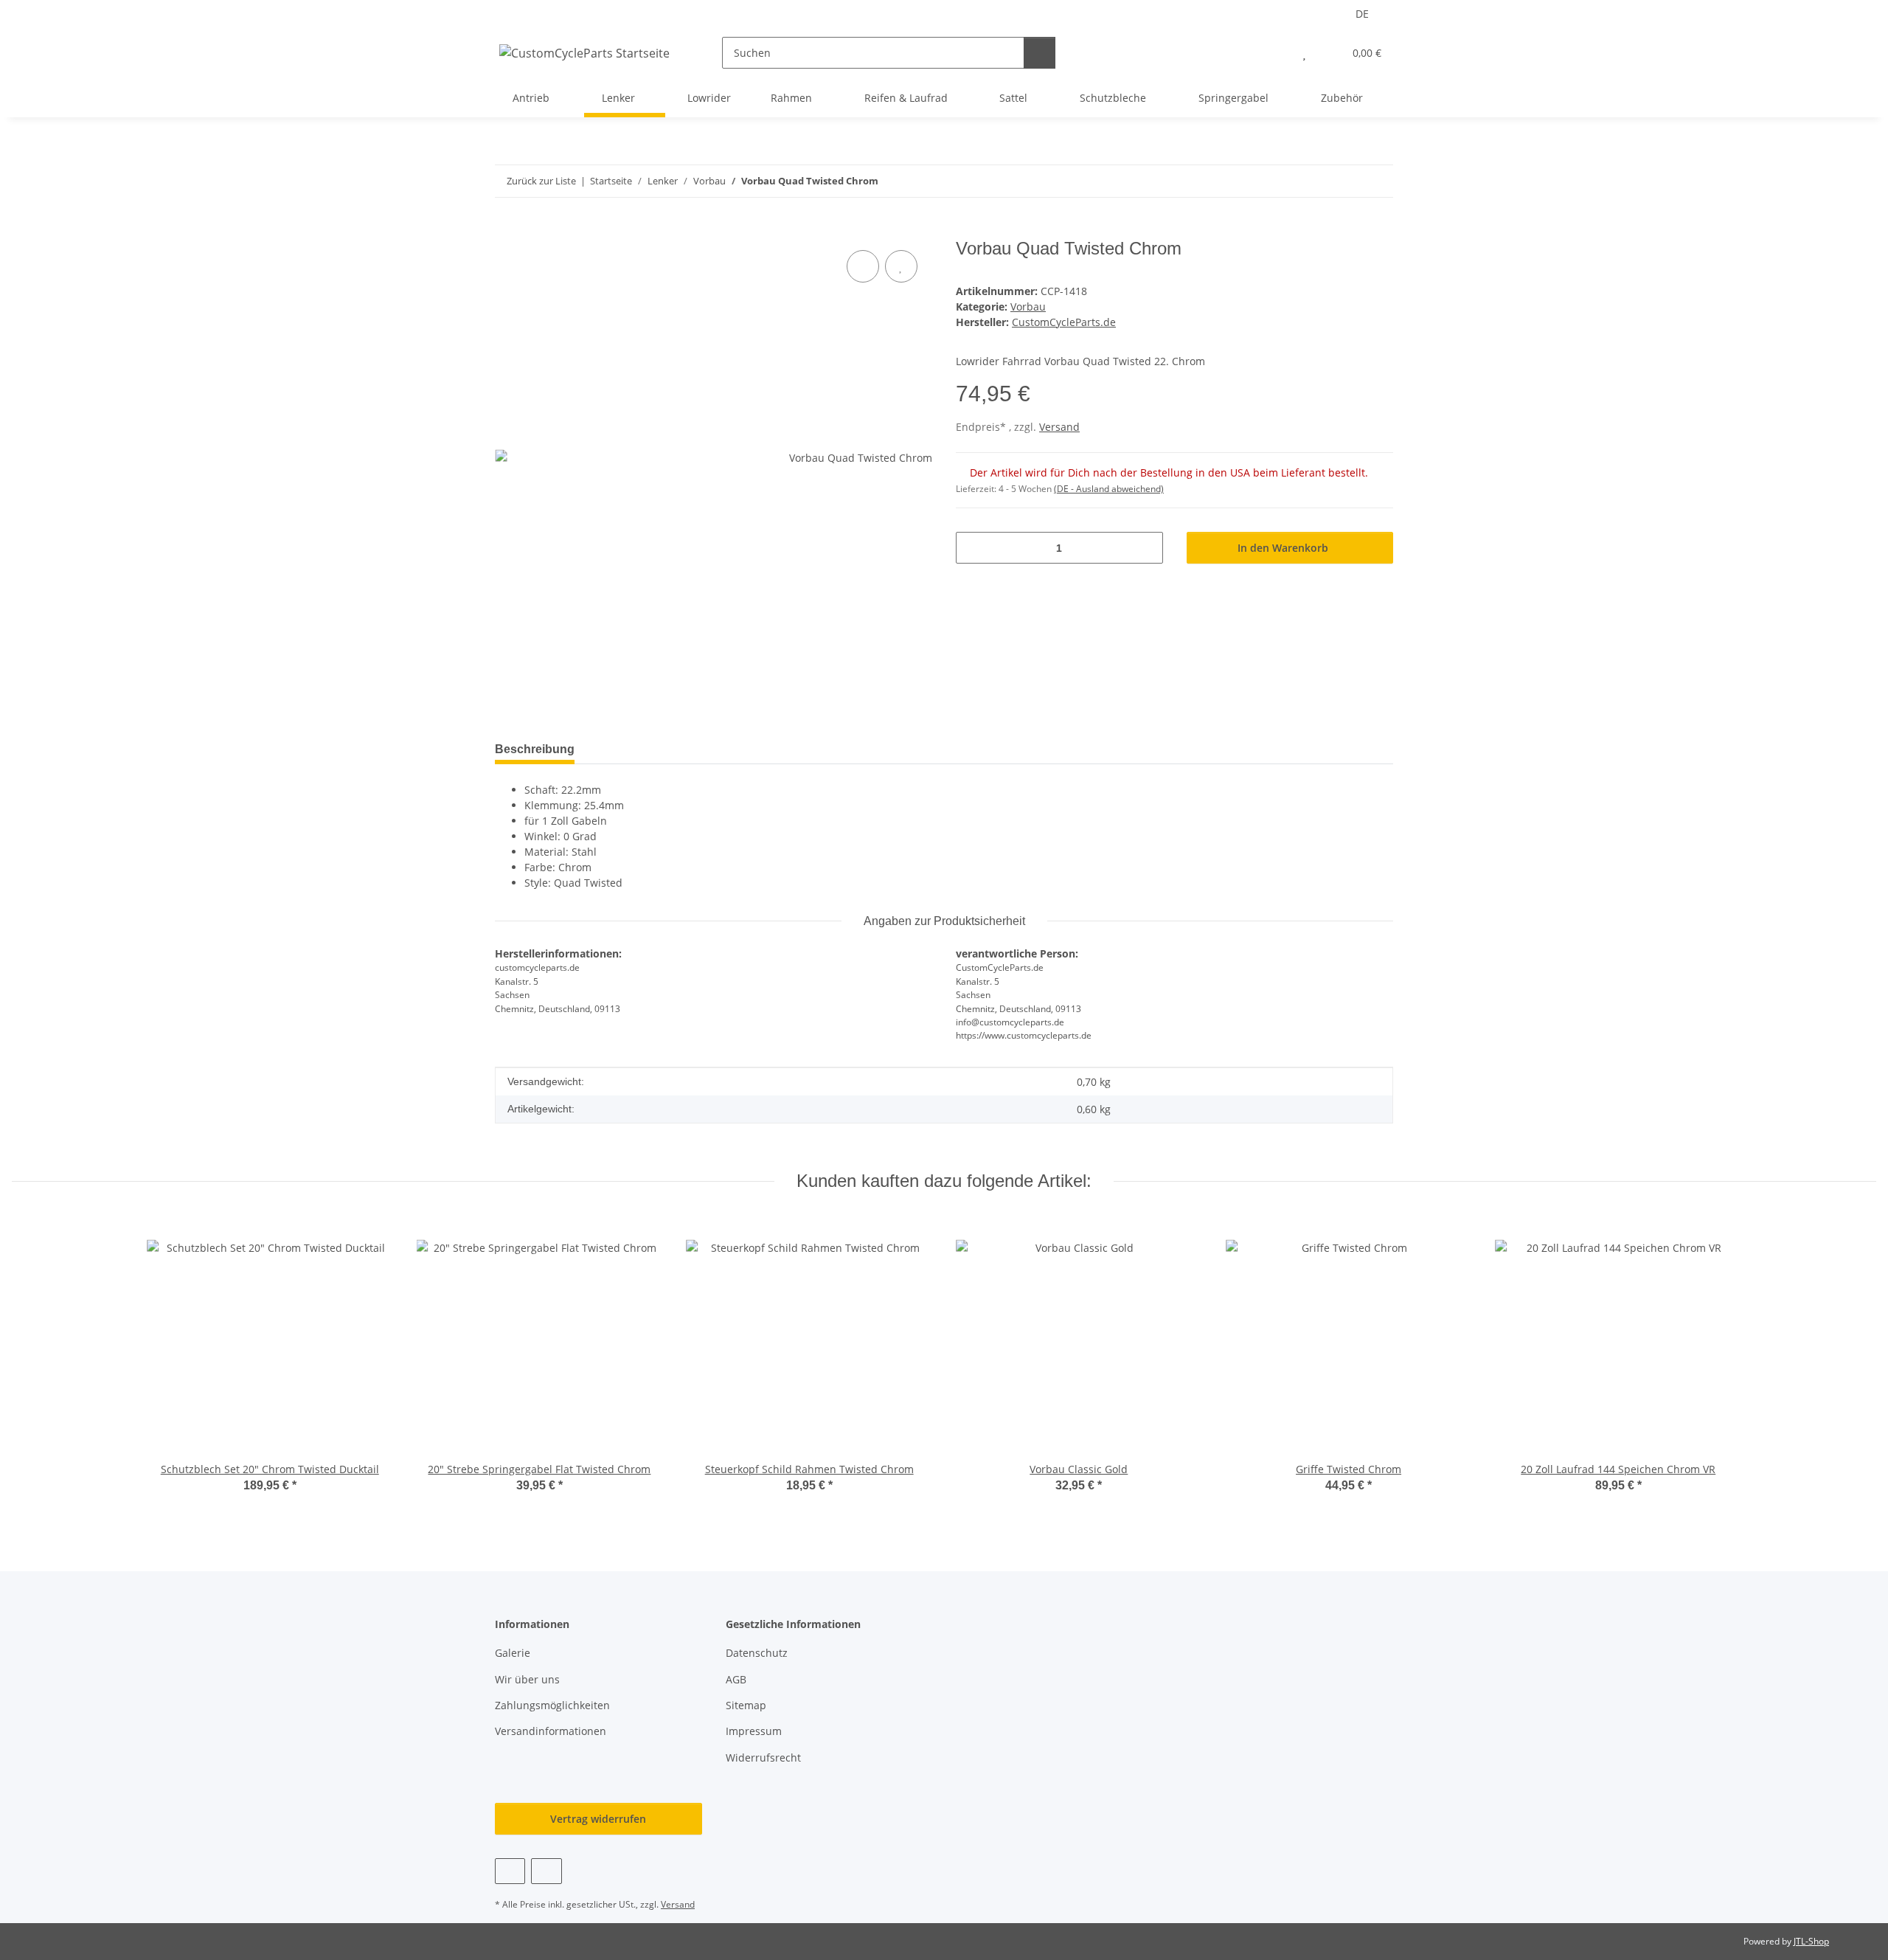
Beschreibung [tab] (535, 749)
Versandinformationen (551, 1731)
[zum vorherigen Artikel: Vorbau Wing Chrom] (1346, 181)
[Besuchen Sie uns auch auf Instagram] (546, 1871)
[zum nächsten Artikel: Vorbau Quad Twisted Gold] (1377, 181)
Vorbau (1028, 307)
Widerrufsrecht (763, 1758)
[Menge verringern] (972, 548)
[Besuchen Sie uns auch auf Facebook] (510, 1871)
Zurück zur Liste (541, 181)
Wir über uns (527, 1679)
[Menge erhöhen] (1146, 548)
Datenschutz (757, 1653)
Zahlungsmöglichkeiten (552, 1705)
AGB (736, 1679)
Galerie (513, 1653)
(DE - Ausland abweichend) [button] (1109, 489)
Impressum (754, 1731)
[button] (1275, 53)
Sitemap (746, 1705)
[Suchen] (1040, 53)
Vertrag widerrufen (598, 1819)
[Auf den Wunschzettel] (901, 266)
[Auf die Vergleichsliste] (863, 266)
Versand (1059, 427)
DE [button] (1362, 14)
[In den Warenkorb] (507, 230)
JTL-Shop (1811, 1941)
